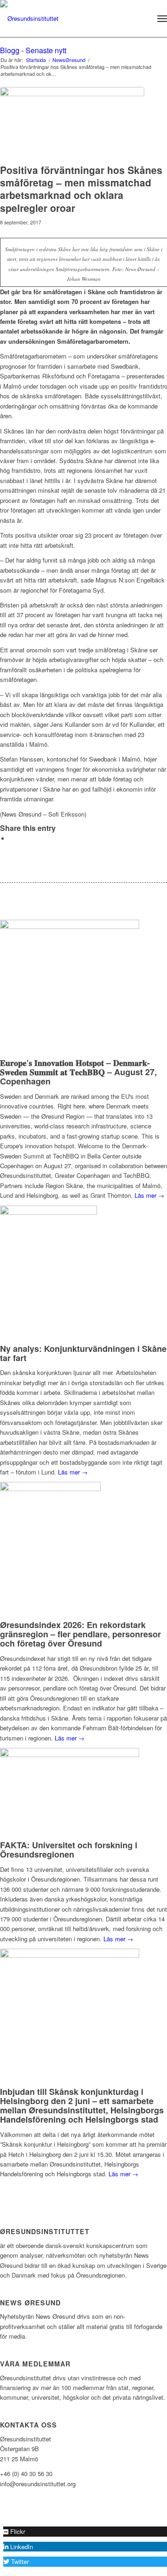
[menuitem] (142, 19)
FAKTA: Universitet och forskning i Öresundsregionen (69, 1850)
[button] (14, 2531)
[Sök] (142, 19)
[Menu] (162, 19)
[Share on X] (12, 839)
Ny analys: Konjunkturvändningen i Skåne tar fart (83, 1353)
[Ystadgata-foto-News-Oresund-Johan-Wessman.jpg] (72, 123)
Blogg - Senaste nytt (33, 50)
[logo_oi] (67, 19)
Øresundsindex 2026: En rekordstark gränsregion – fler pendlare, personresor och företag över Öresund (80, 1634)
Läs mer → (73, 1472)
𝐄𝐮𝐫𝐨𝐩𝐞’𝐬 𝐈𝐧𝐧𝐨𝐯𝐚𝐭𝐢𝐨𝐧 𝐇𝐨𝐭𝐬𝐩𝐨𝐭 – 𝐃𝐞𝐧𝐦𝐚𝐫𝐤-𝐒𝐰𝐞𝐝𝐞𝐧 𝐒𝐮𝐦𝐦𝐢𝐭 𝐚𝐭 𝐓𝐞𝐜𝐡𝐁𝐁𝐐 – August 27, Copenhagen (78, 1072)
